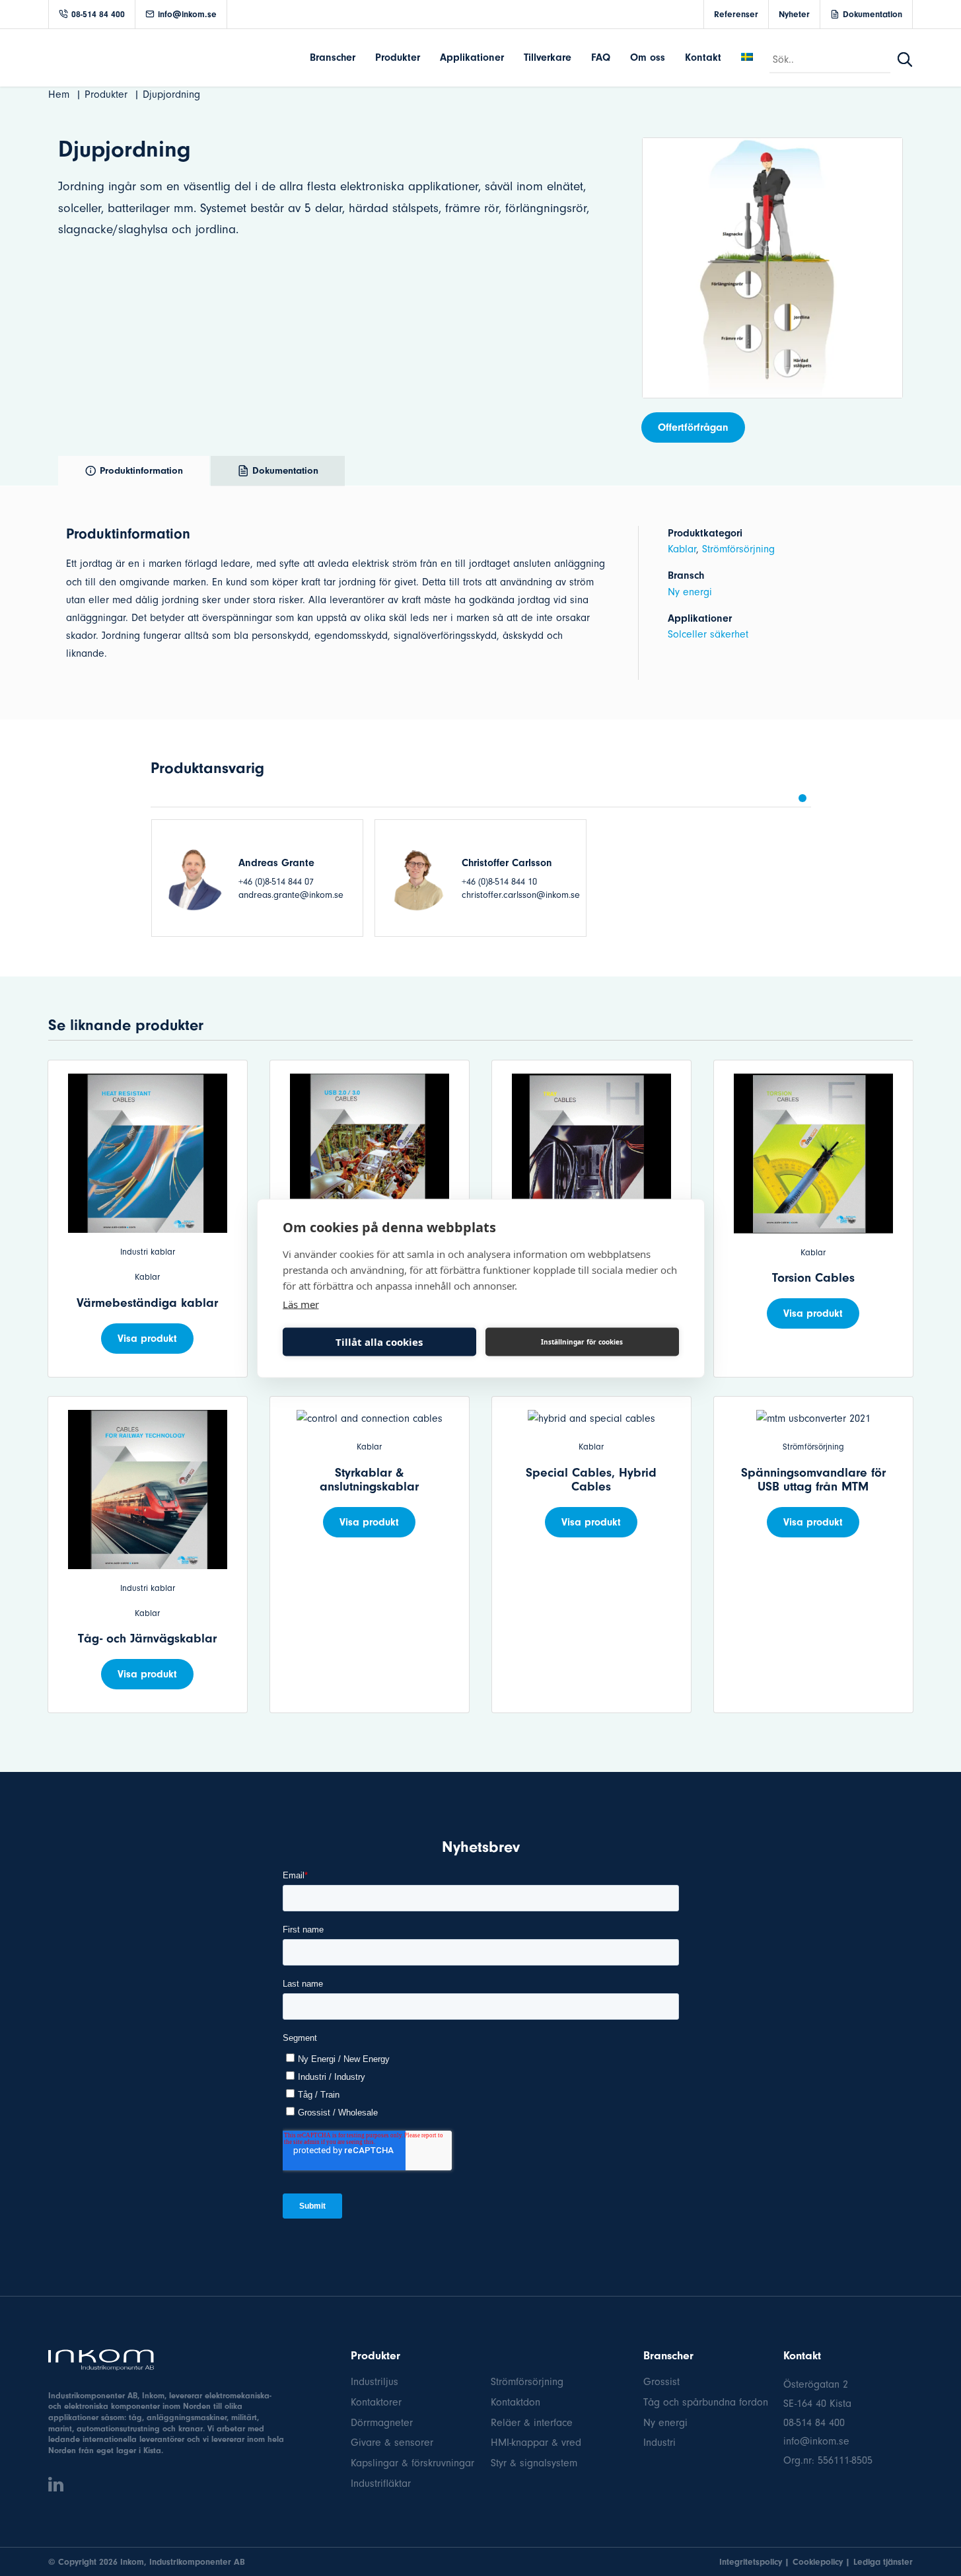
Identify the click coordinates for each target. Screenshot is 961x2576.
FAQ (601, 57)
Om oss (648, 57)
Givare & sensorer (392, 2443)
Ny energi (690, 592)
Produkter (398, 57)
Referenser (736, 14)
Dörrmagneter (382, 2423)
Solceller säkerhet (708, 634)
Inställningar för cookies (582, 1342)
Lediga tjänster (883, 2562)
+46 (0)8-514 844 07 (276, 882)
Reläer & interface (532, 2423)
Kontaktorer (376, 2402)
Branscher (333, 57)
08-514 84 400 (98, 14)
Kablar (682, 549)
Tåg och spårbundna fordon (706, 2402)
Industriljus (374, 2382)
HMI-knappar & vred (536, 2443)
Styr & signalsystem (534, 2463)
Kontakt (703, 57)
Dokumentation (872, 14)
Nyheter (794, 14)
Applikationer (472, 57)
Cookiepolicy (818, 2562)
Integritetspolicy (751, 2562)
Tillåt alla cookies (379, 1342)
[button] (802, 798)
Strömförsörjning (738, 549)
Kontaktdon (516, 2402)
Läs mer (301, 1304)
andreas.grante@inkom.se (291, 895)
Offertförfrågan (693, 427)
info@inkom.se (187, 14)
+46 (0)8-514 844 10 (499, 882)
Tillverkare (548, 57)
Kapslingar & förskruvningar (412, 2463)
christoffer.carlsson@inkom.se (521, 895)
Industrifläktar (381, 2484)
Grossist (661, 2382)
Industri (659, 2443)
